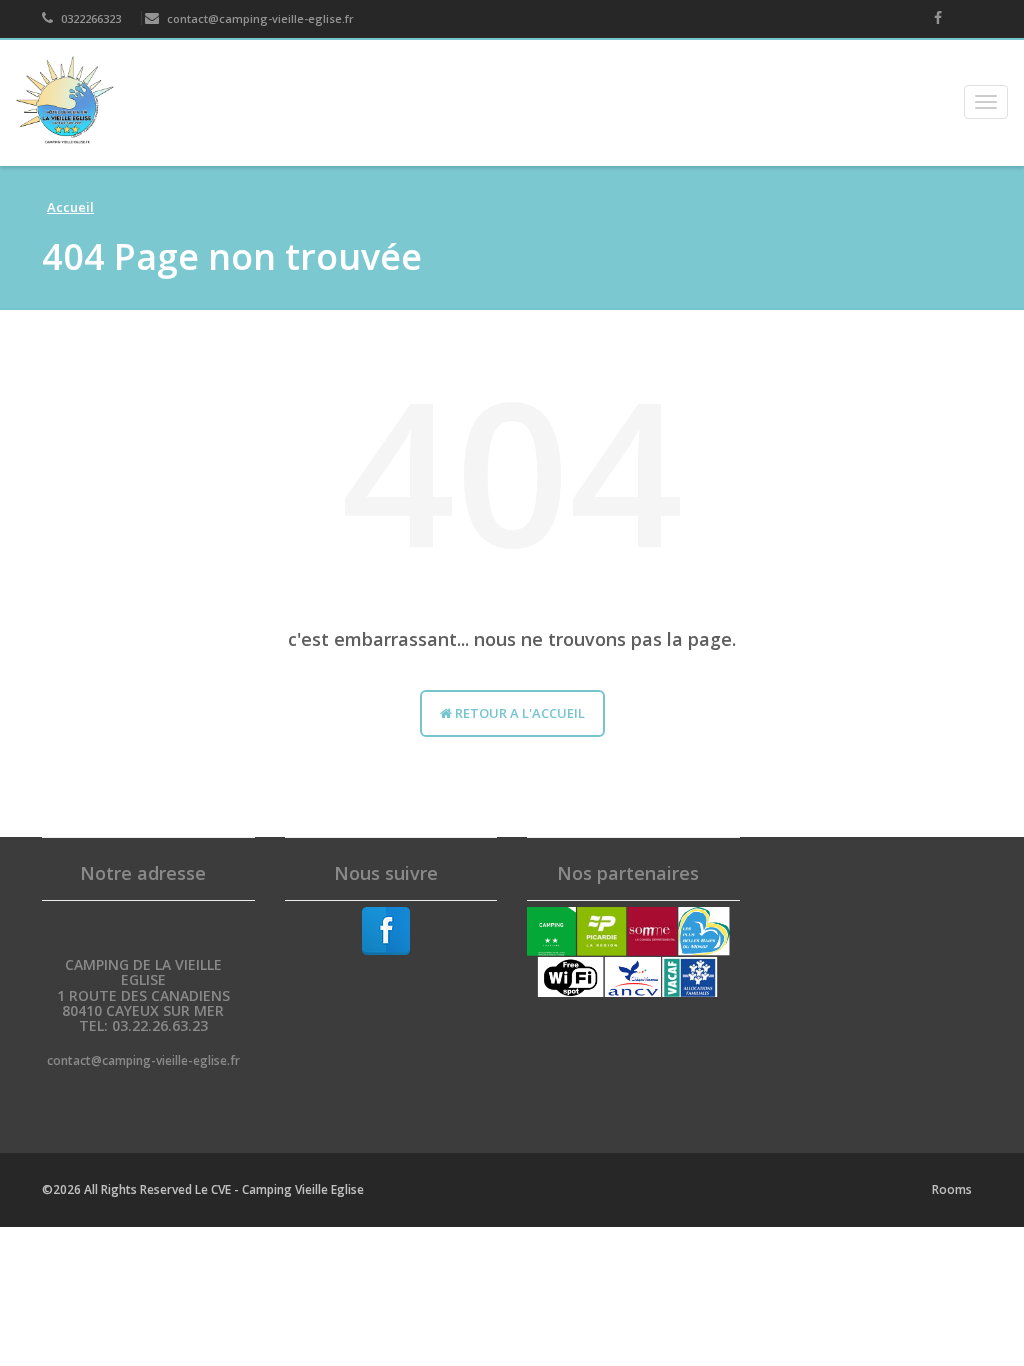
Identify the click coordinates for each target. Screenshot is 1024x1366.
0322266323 (89, 18)
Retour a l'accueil (518, 713)
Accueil (70, 207)
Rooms (952, 1189)
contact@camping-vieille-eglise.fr (259, 18)
